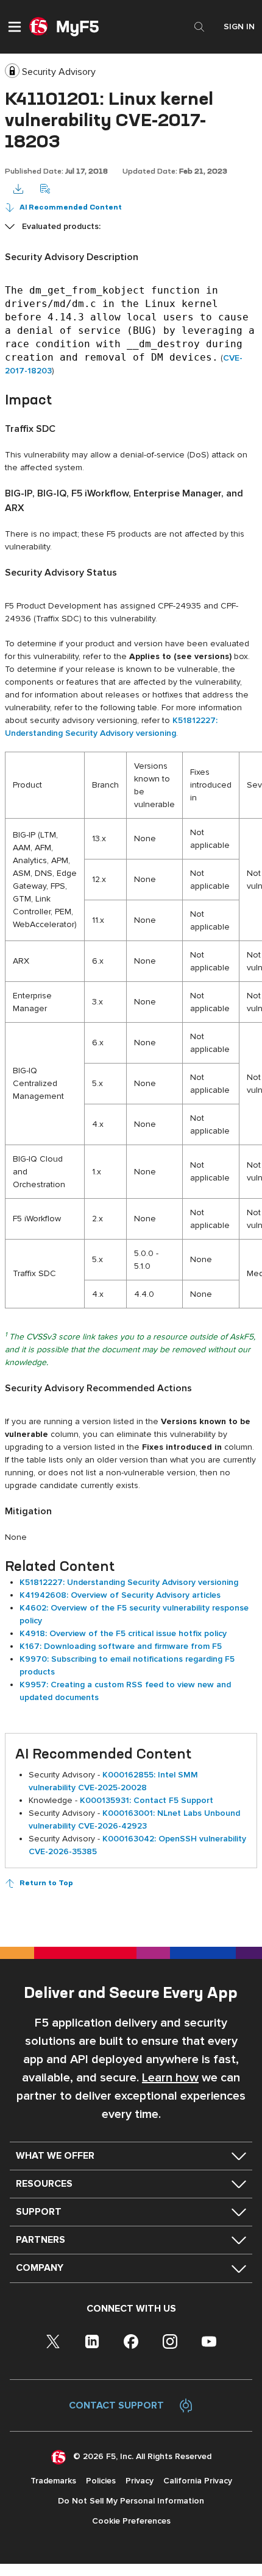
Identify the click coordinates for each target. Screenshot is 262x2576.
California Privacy (198, 2481)
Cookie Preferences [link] (131, 2521)
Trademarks (53, 2481)
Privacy (140, 2481)
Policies (101, 2481)
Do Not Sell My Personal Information (131, 2501)
